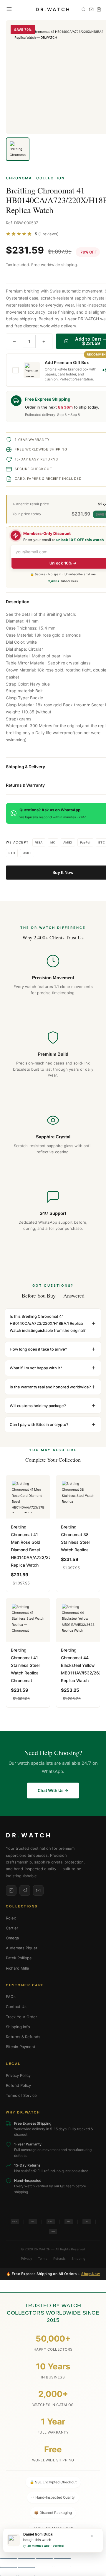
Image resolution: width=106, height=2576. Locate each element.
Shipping (78, 2259)
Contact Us (16, 2007)
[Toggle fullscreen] (26, 2563)
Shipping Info (18, 2027)
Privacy (26, 2259)
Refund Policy (18, 2085)
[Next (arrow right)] (26, 2572)
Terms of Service (21, 2095)
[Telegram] (25, 1890)
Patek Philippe (19, 1958)
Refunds (59, 2259)
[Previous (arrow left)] (9, 2572)
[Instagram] (11, 1890)
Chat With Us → (53, 1790)
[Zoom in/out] (9, 2563)
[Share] (44, 2563)
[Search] (84, 9)
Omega (12, 1938)
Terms (43, 2259)
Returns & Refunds (23, 2037)
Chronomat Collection (35, 178)
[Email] (38, 1890)
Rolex (11, 1918)
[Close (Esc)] (62, 2563)
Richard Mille (18, 1968)
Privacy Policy (18, 2075)
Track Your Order (21, 2017)
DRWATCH (53, 9)
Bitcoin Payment (21, 2047)
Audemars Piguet (22, 1948)
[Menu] (9, 9)
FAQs (11, 1997)
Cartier (12, 1928)
